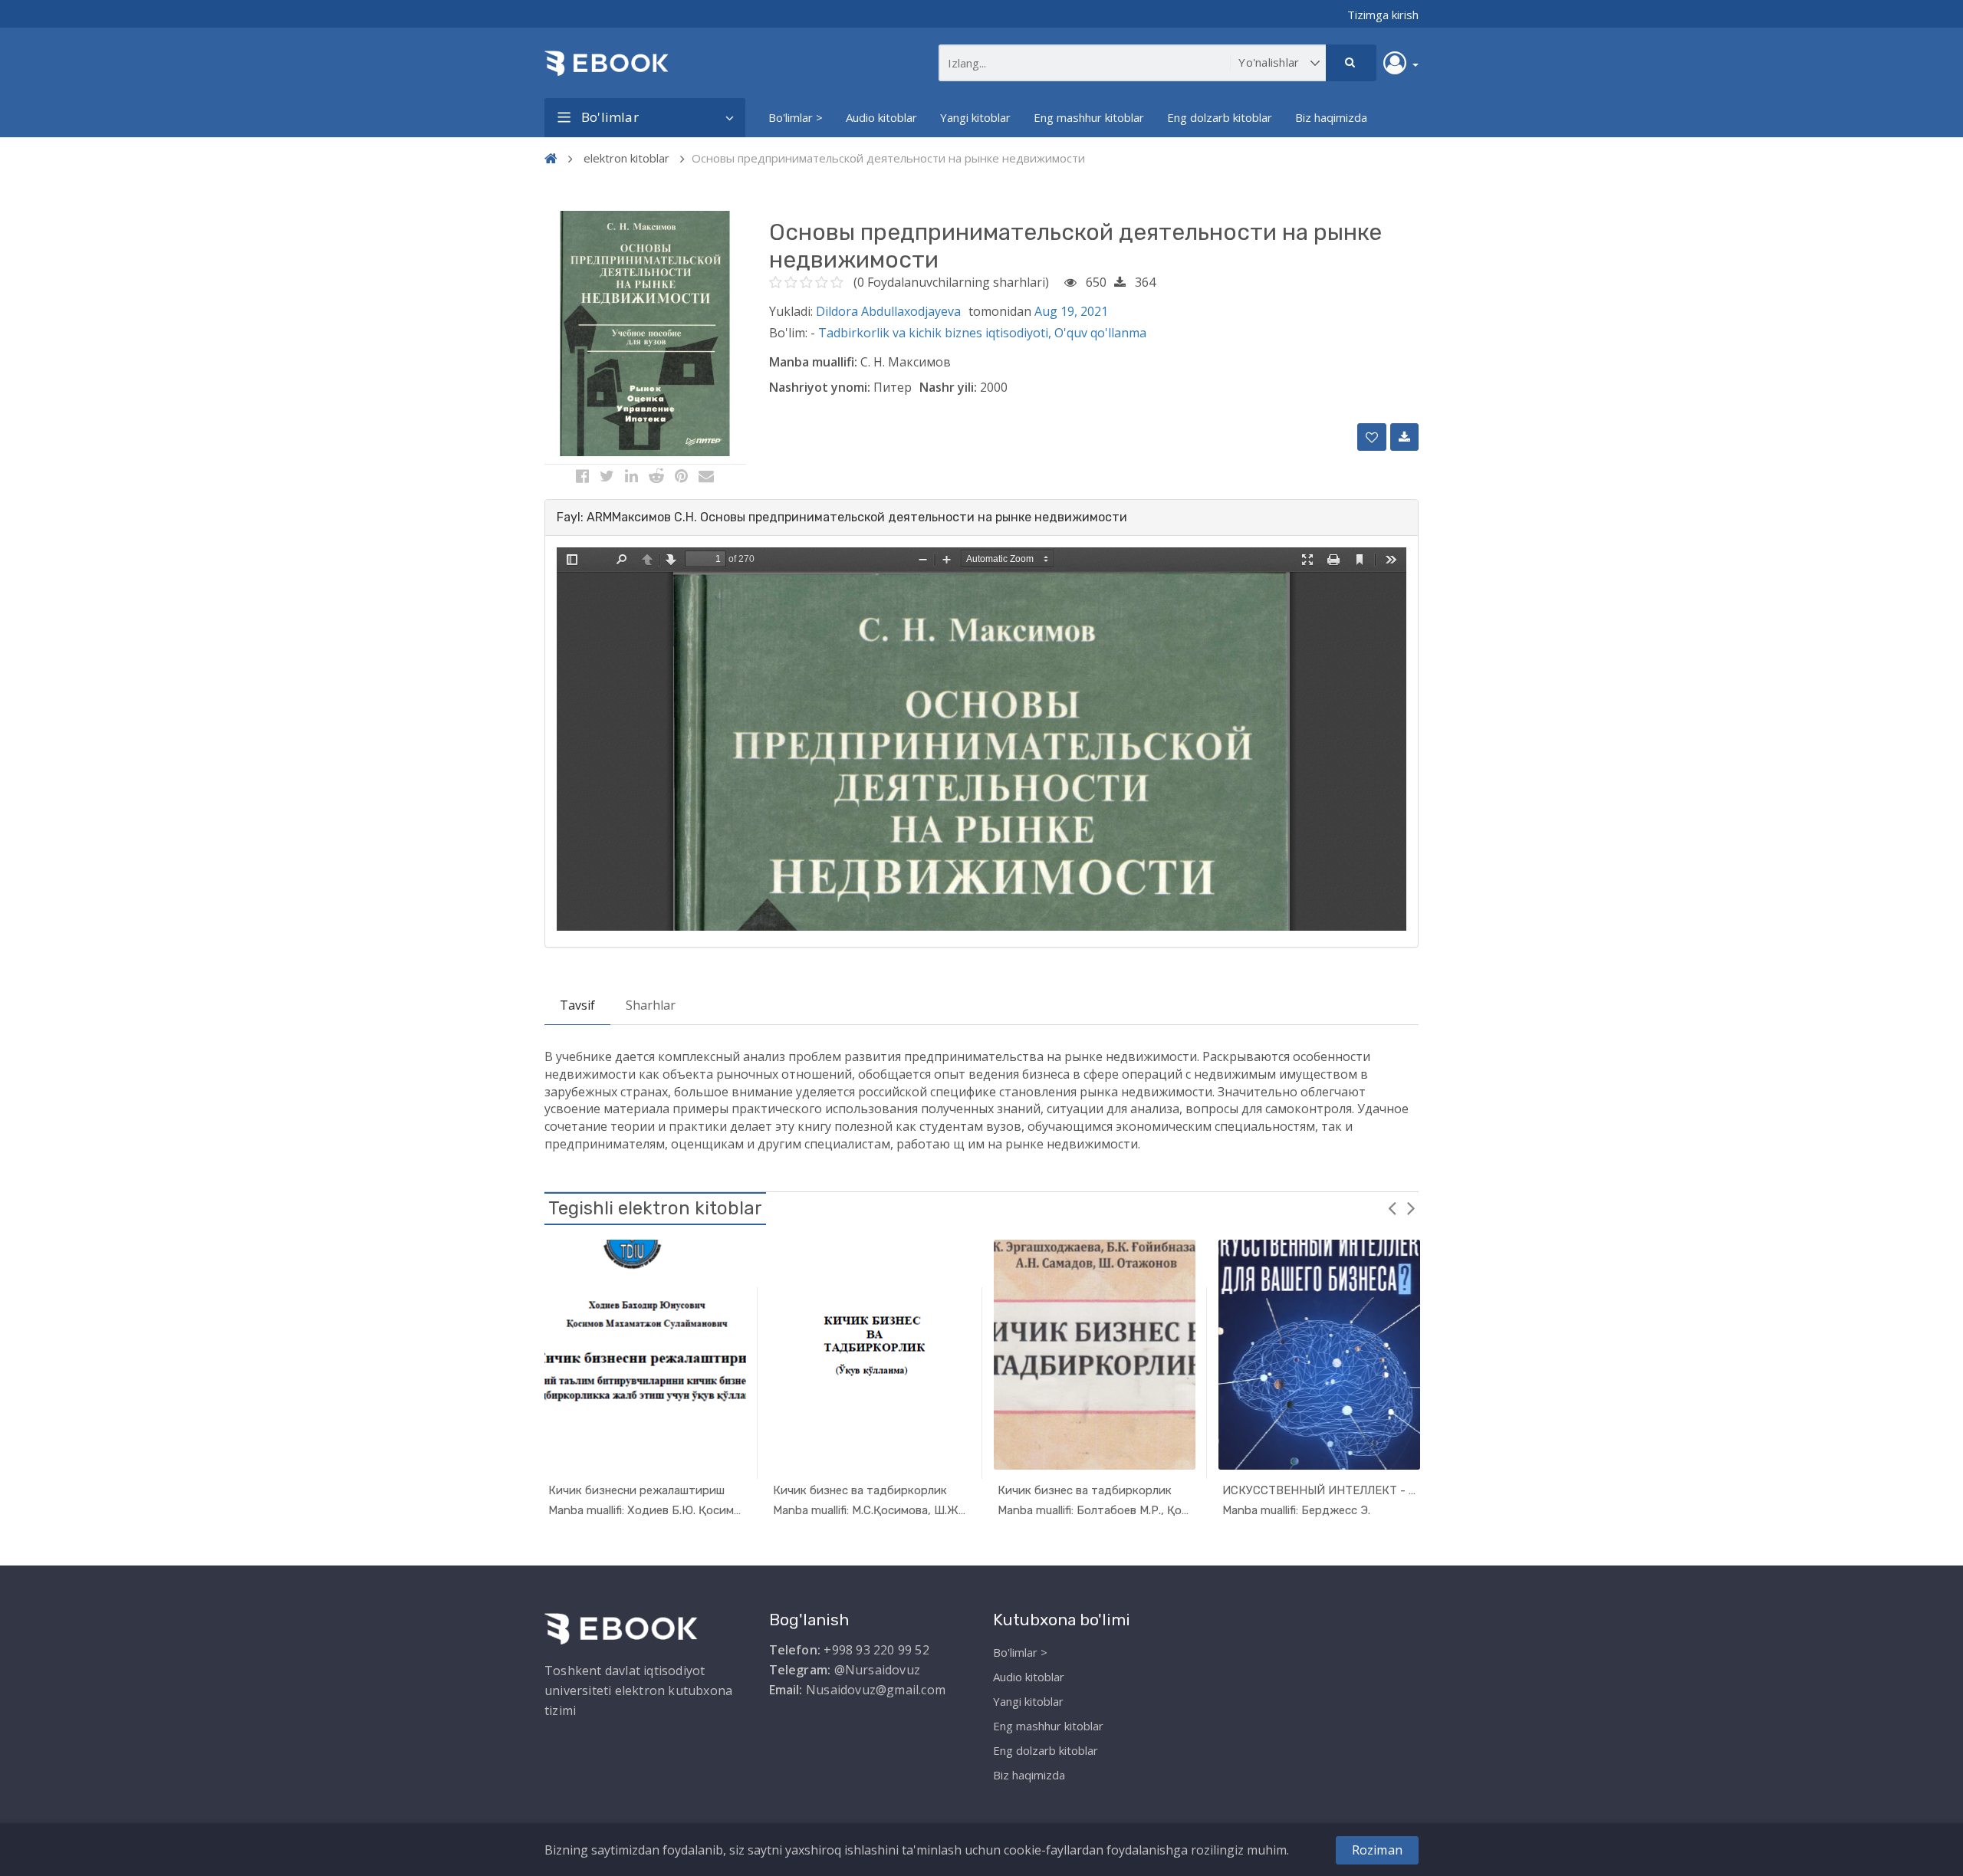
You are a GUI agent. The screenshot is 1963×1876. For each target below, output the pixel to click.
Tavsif (577, 1005)
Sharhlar (651, 1005)
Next (1411, 1207)
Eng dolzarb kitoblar (1220, 117)
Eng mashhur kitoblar (1089, 117)
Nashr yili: (948, 387)
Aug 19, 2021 (1071, 311)
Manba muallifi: (813, 362)
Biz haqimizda (1331, 117)
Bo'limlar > (796, 117)
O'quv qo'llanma (1100, 333)
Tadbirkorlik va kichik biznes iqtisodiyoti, (936, 333)
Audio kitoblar (881, 117)
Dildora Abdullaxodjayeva (888, 311)
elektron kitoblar (626, 158)
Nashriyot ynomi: (820, 387)
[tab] (981, 517)
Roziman (1377, 1850)
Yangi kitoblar (975, 117)
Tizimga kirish (1383, 15)
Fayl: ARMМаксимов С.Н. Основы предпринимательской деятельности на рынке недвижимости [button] (842, 517)
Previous (1392, 1207)
